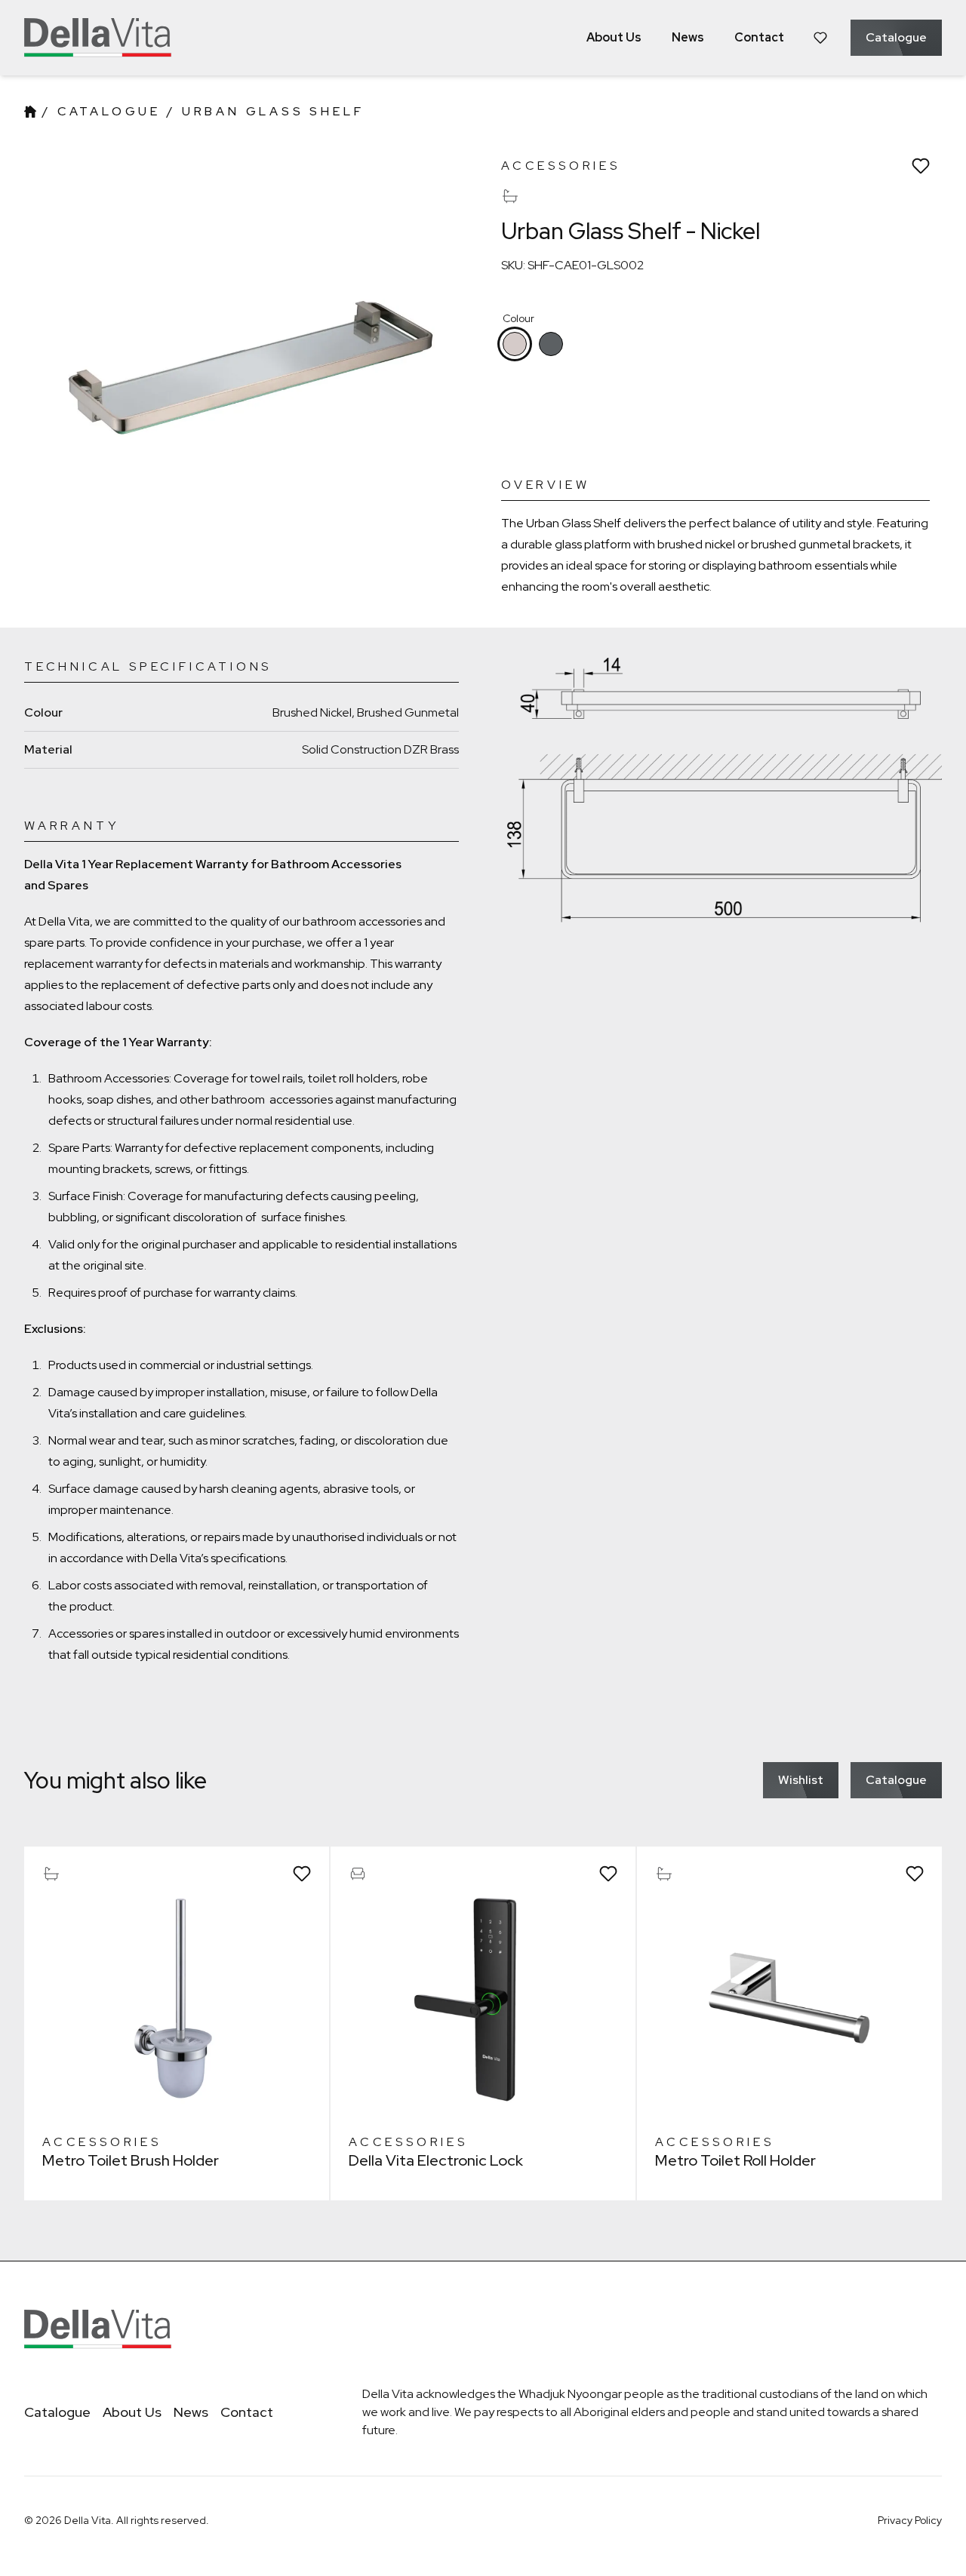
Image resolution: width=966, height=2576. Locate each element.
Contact (247, 2412)
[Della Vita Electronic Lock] (483, 1999)
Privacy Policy (910, 2520)
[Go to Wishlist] (820, 38)
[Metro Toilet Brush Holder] (177, 1999)
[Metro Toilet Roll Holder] (789, 1999)
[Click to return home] (30, 112)
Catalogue (109, 111)
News (191, 2412)
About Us (132, 2412)
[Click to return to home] (98, 38)
